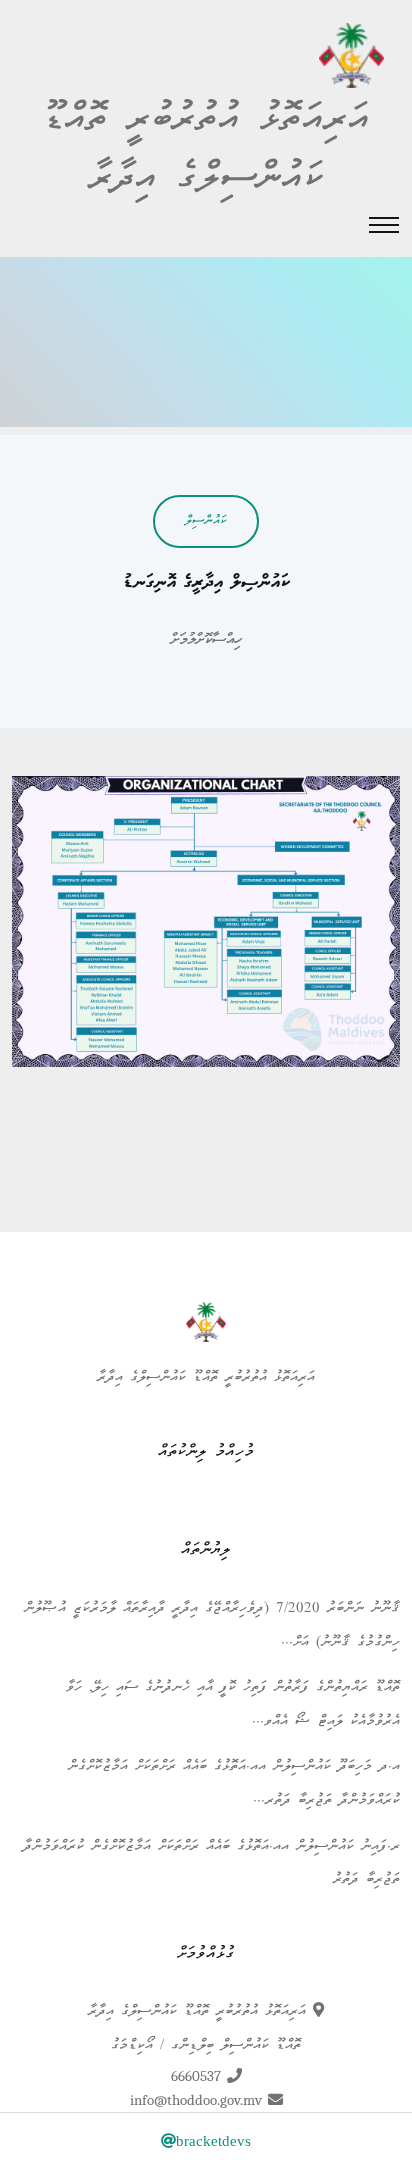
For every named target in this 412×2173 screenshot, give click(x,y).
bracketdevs (213, 2143)
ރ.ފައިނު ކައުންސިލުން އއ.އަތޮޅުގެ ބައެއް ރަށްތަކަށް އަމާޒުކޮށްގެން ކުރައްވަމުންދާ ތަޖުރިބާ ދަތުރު (211, 1864)
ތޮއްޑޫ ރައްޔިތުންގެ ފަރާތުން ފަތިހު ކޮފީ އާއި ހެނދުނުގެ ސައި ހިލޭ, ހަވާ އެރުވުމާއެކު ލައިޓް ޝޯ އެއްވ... (233, 1705)
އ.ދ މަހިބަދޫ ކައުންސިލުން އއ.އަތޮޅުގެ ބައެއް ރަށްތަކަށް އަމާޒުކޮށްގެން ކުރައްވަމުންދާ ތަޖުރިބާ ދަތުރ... (234, 1784)
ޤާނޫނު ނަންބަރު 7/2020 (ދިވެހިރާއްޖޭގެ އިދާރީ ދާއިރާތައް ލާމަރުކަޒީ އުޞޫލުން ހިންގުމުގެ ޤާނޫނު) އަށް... (212, 1626)
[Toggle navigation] (384, 225)
